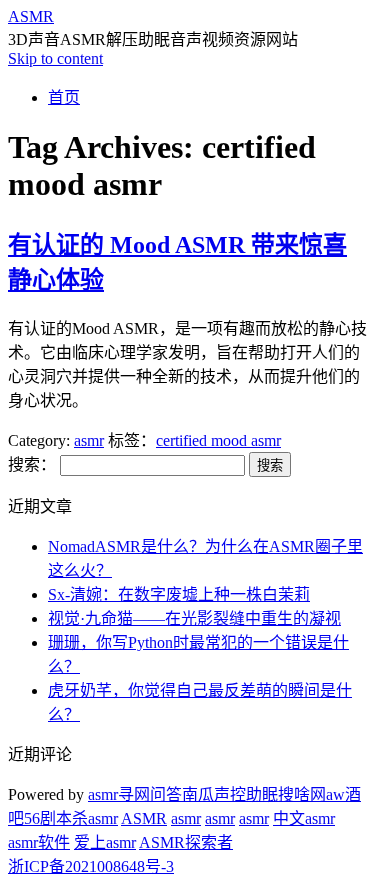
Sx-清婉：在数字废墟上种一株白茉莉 (179, 594)
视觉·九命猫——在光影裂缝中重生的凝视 (194, 618)
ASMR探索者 (186, 842)
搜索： (32, 464)
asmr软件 (39, 842)
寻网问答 (150, 794)
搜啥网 (302, 794)
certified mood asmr (218, 440)
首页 (64, 97)
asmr (89, 440)
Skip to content (55, 58)
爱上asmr (105, 842)
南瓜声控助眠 (230, 794)
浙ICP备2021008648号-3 (91, 866)
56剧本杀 (56, 818)
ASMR (31, 16)
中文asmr (304, 818)
